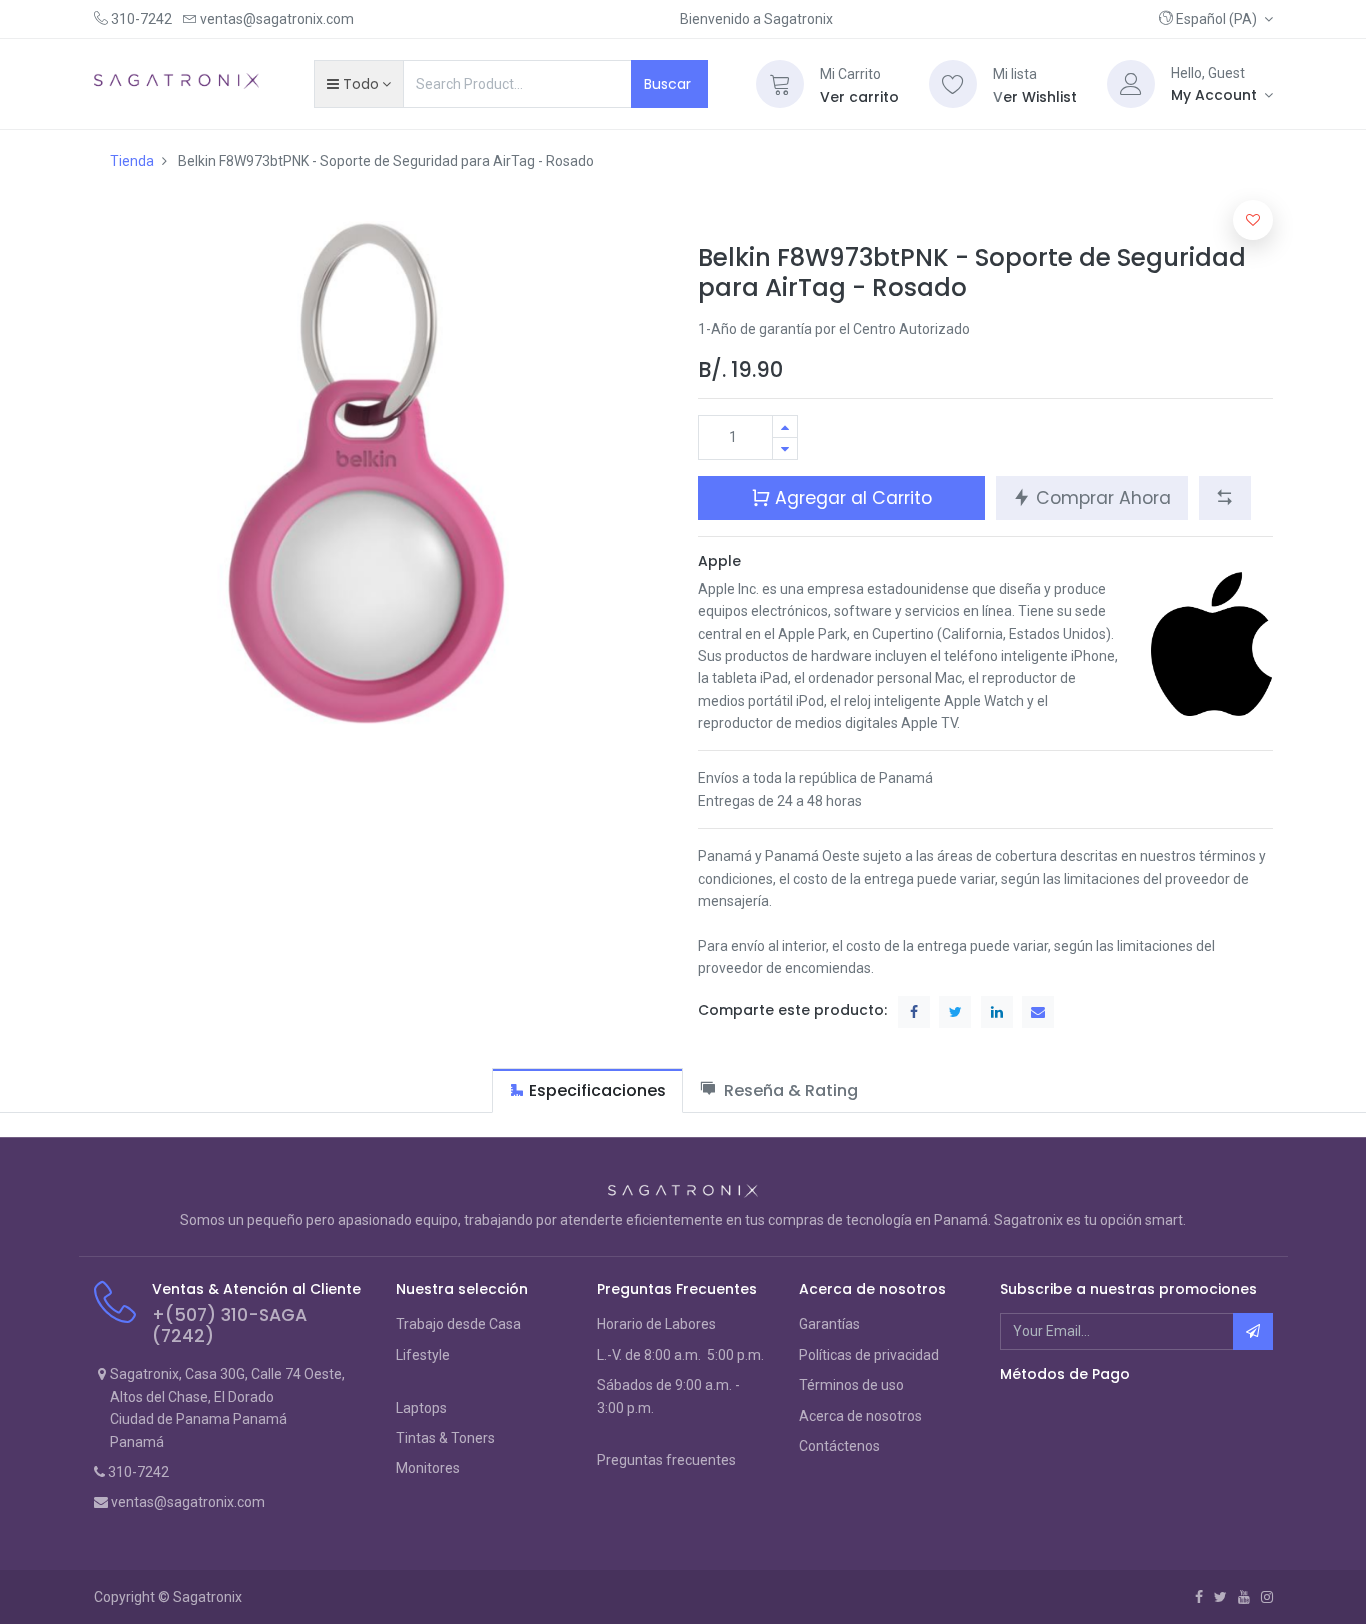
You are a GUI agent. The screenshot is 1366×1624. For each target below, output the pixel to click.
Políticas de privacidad (869, 1355)
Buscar (669, 84)
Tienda (132, 161)
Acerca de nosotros (860, 1416)
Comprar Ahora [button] (1101, 498)
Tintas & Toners (445, 1438)
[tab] (587, 1090)
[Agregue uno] (785, 426)
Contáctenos (839, 1446)
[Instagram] (1267, 1597)
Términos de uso (851, 1385)
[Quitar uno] (785, 448)
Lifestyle (423, 1355)
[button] (1216, 19)
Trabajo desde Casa (458, 1324)
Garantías (829, 1324)
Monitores (428, 1468)
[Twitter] (1220, 1597)
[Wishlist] (953, 84)
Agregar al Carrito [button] (851, 498)
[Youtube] (1244, 1597)
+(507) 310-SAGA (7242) (229, 1325)
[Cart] (780, 84)
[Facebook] (1199, 1597)
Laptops (421, 1408)
